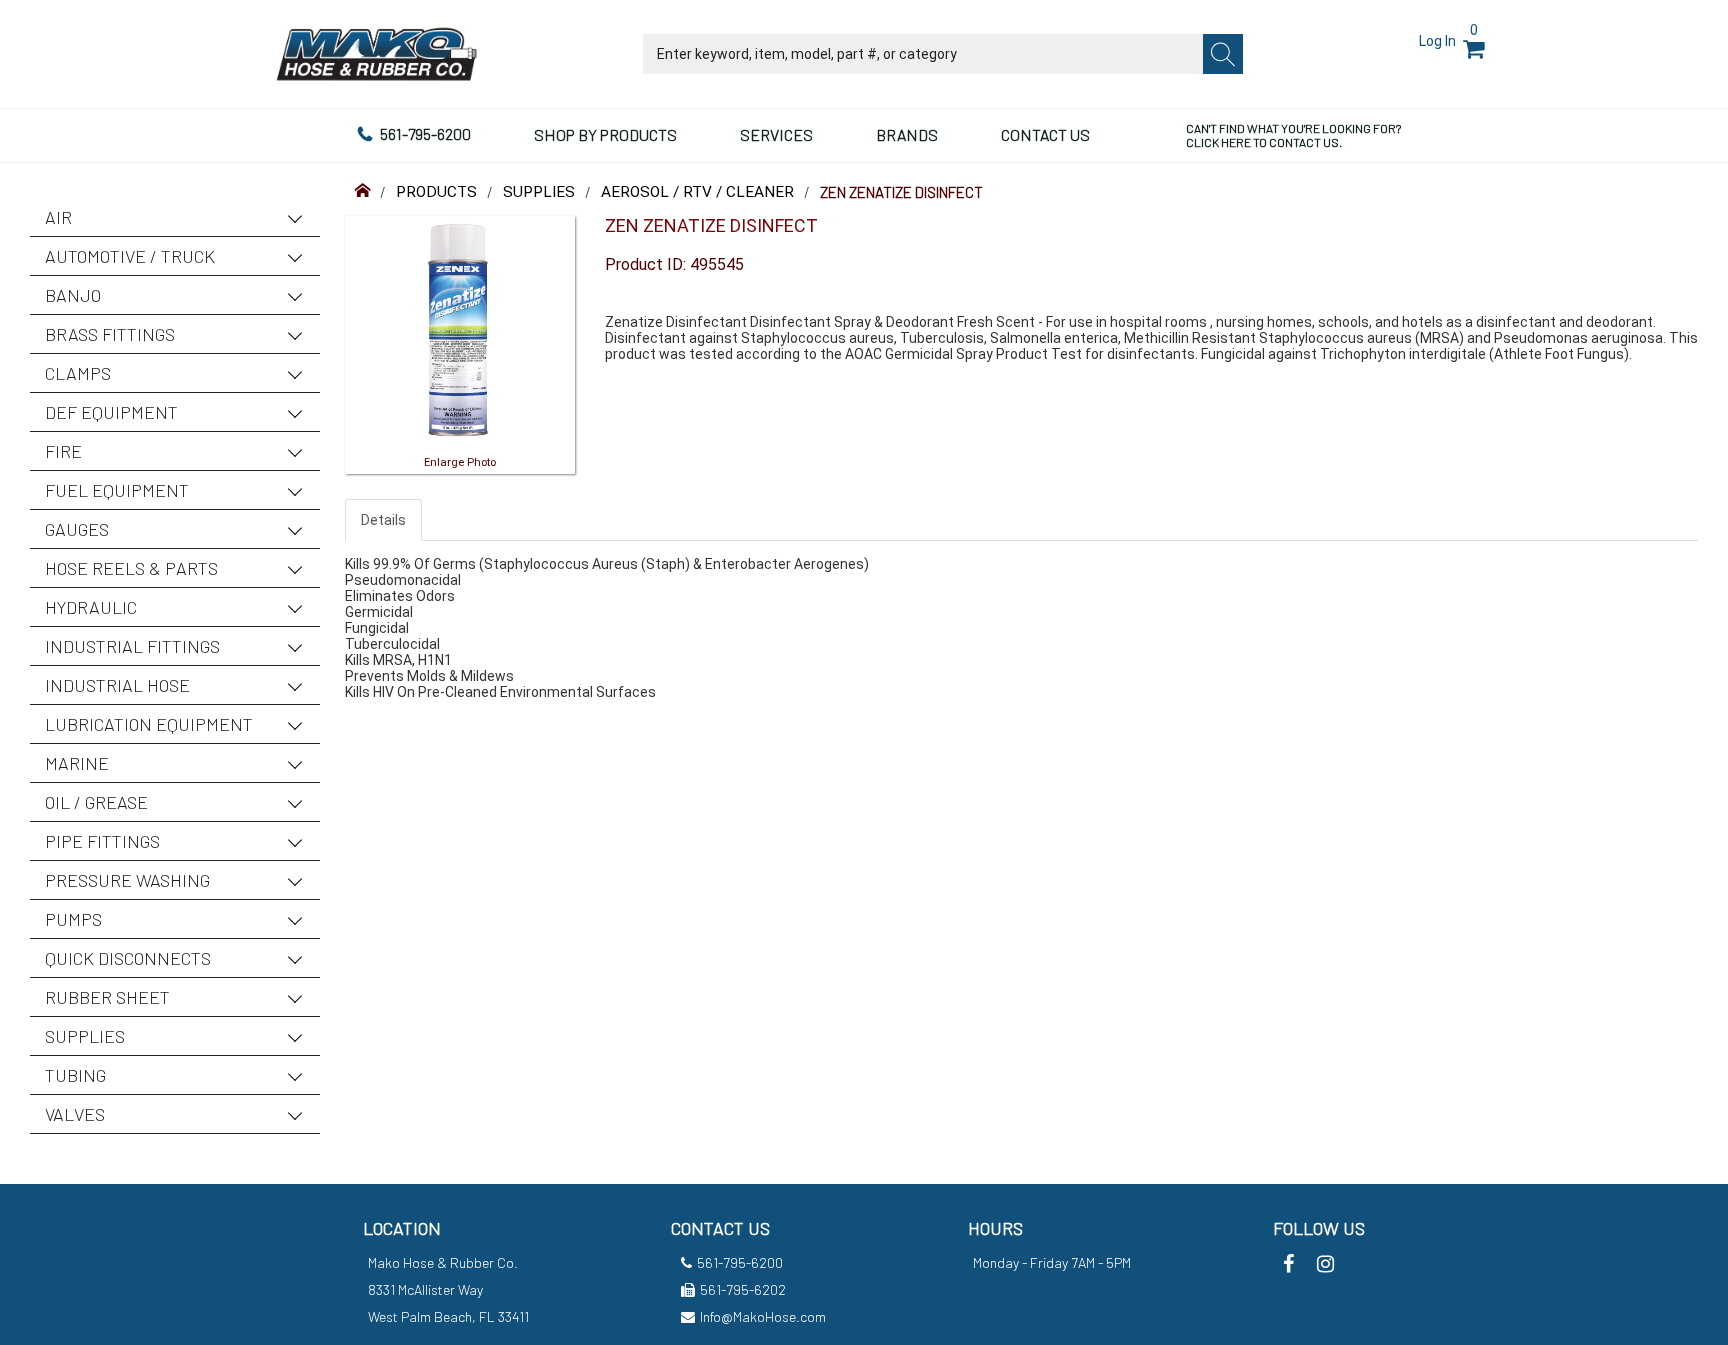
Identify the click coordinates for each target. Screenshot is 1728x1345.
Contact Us (1045, 134)
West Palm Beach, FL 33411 (448, 1316)
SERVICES (776, 134)
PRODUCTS (436, 192)
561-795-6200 (425, 133)
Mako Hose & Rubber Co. (443, 1262)
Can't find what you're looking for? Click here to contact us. (1293, 135)
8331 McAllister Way (425, 1289)
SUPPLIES (539, 192)
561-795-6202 (743, 1289)
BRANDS (907, 134)
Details (383, 520)
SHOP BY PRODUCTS (605, 134)
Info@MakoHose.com (763, 1316)
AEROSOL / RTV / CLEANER (697, 192)
